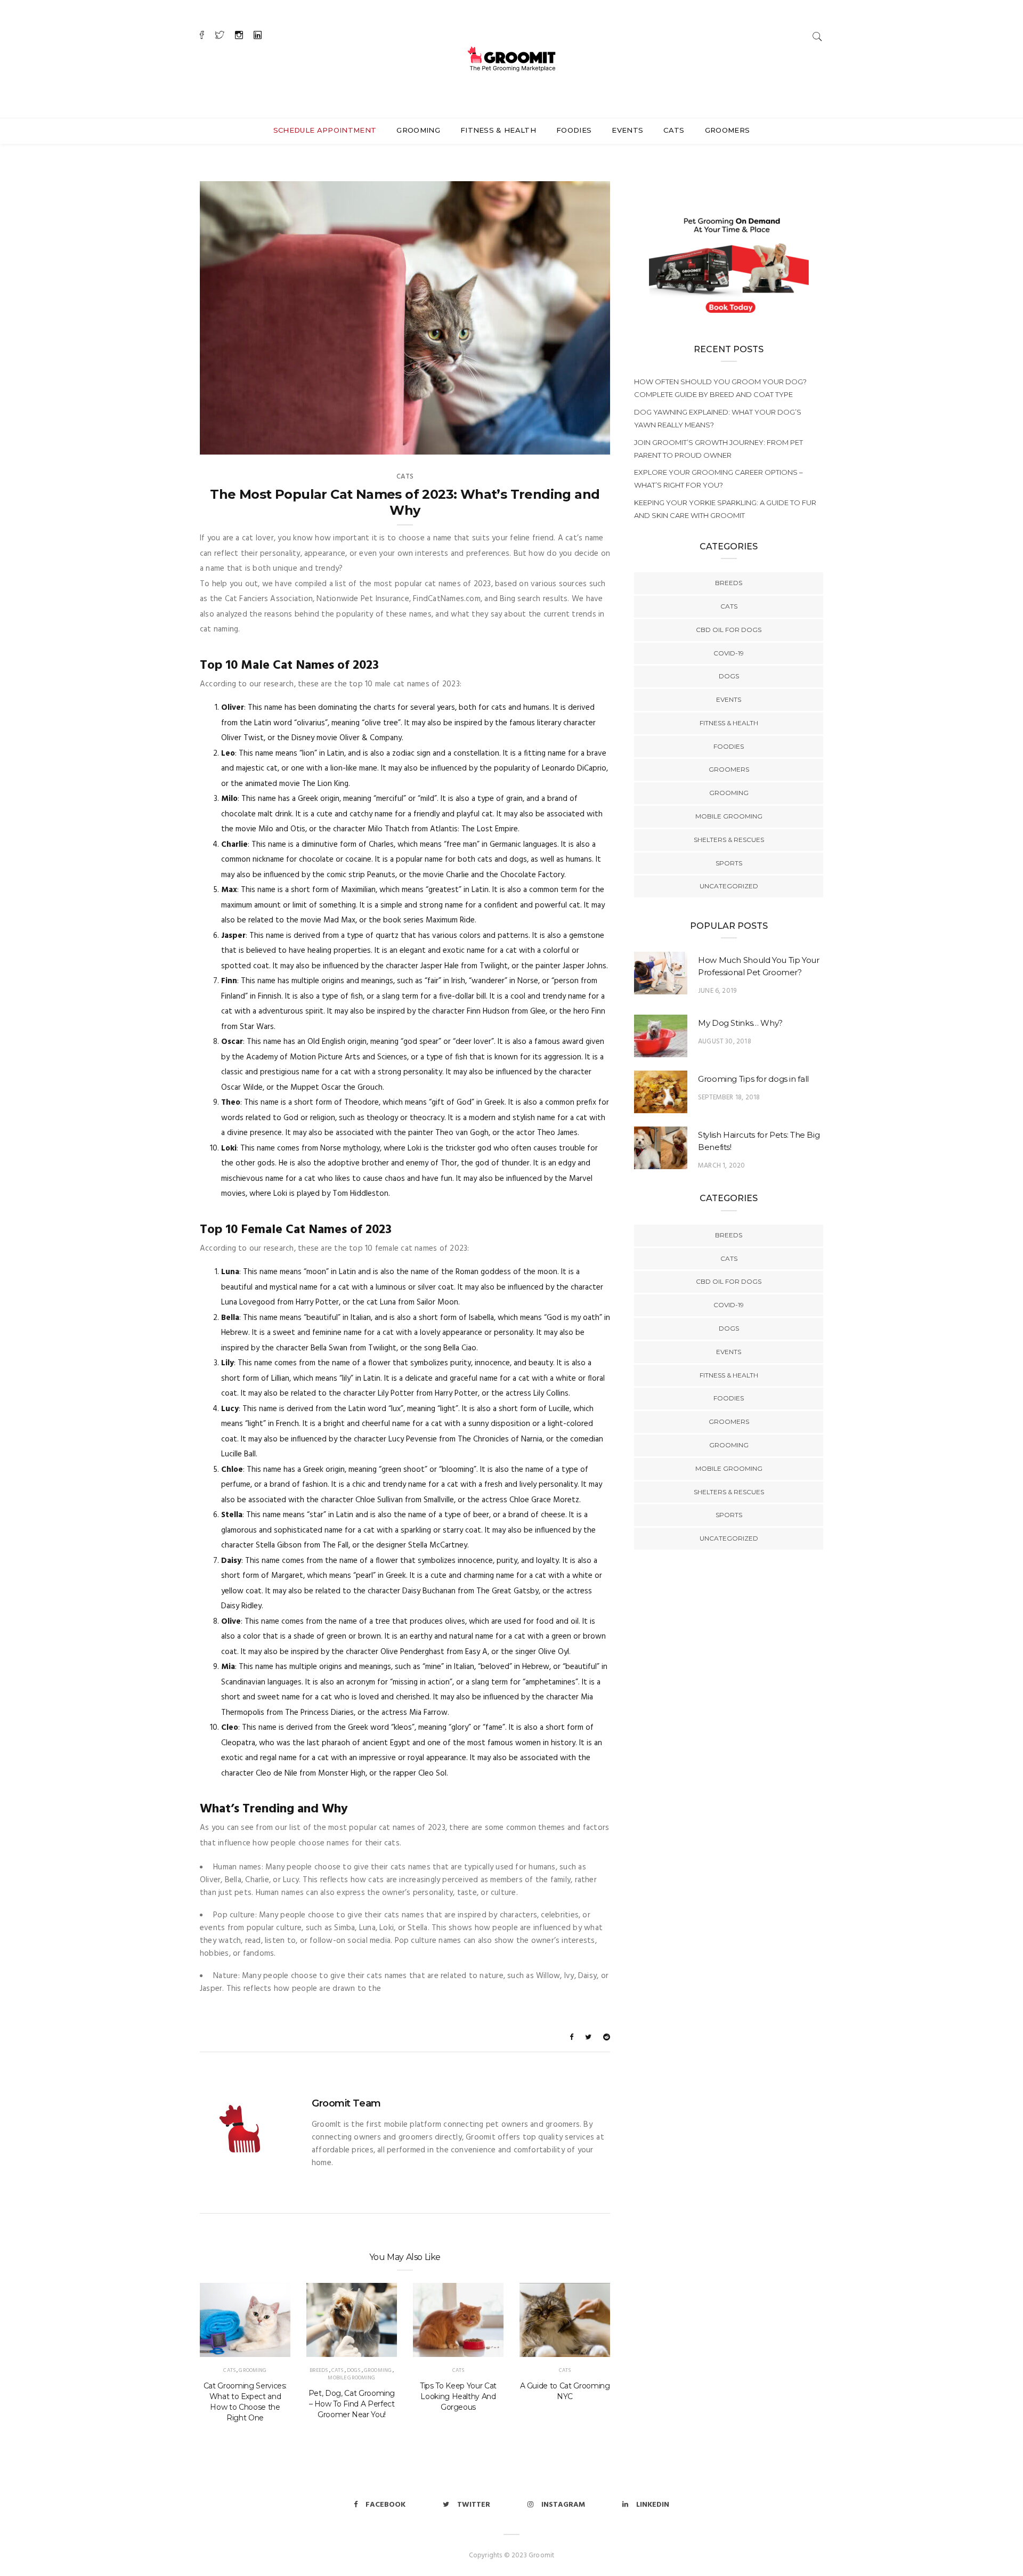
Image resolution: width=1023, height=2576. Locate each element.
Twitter (474, 2505)
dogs (354, 2370)
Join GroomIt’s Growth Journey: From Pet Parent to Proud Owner (718, 449)
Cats (674, 130)
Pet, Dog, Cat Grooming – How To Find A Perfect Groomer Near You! (352, 2404)
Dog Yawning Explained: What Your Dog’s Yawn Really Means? (718, 418)
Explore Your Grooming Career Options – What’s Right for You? (718, 479)
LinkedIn (653, 2505)
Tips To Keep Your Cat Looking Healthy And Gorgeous (458, 2396)
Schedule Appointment (325, 130)
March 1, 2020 (721, 1166)
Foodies (574, 130)
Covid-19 (729, 653)
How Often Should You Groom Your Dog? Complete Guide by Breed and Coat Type (720, 388)
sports (729, 863)
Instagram (563, 2505)
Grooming (418, 130)
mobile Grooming (351, 2378)
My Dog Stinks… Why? (740, 1023)
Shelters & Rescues (729, 840)
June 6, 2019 (717, 991)
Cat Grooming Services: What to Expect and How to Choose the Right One (245, 2402)
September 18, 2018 (729, 1097)
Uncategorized (729, 886)
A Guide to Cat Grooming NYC (565, 2391)
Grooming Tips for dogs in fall (753, 1079)
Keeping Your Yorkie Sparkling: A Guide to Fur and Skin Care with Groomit (725, 509)
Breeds (319, 2370)
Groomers (728, 130)
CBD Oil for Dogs (729, 630)
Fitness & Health (498, 130)
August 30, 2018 (725, 1042)
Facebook (385, 2505)
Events (627, 130)
